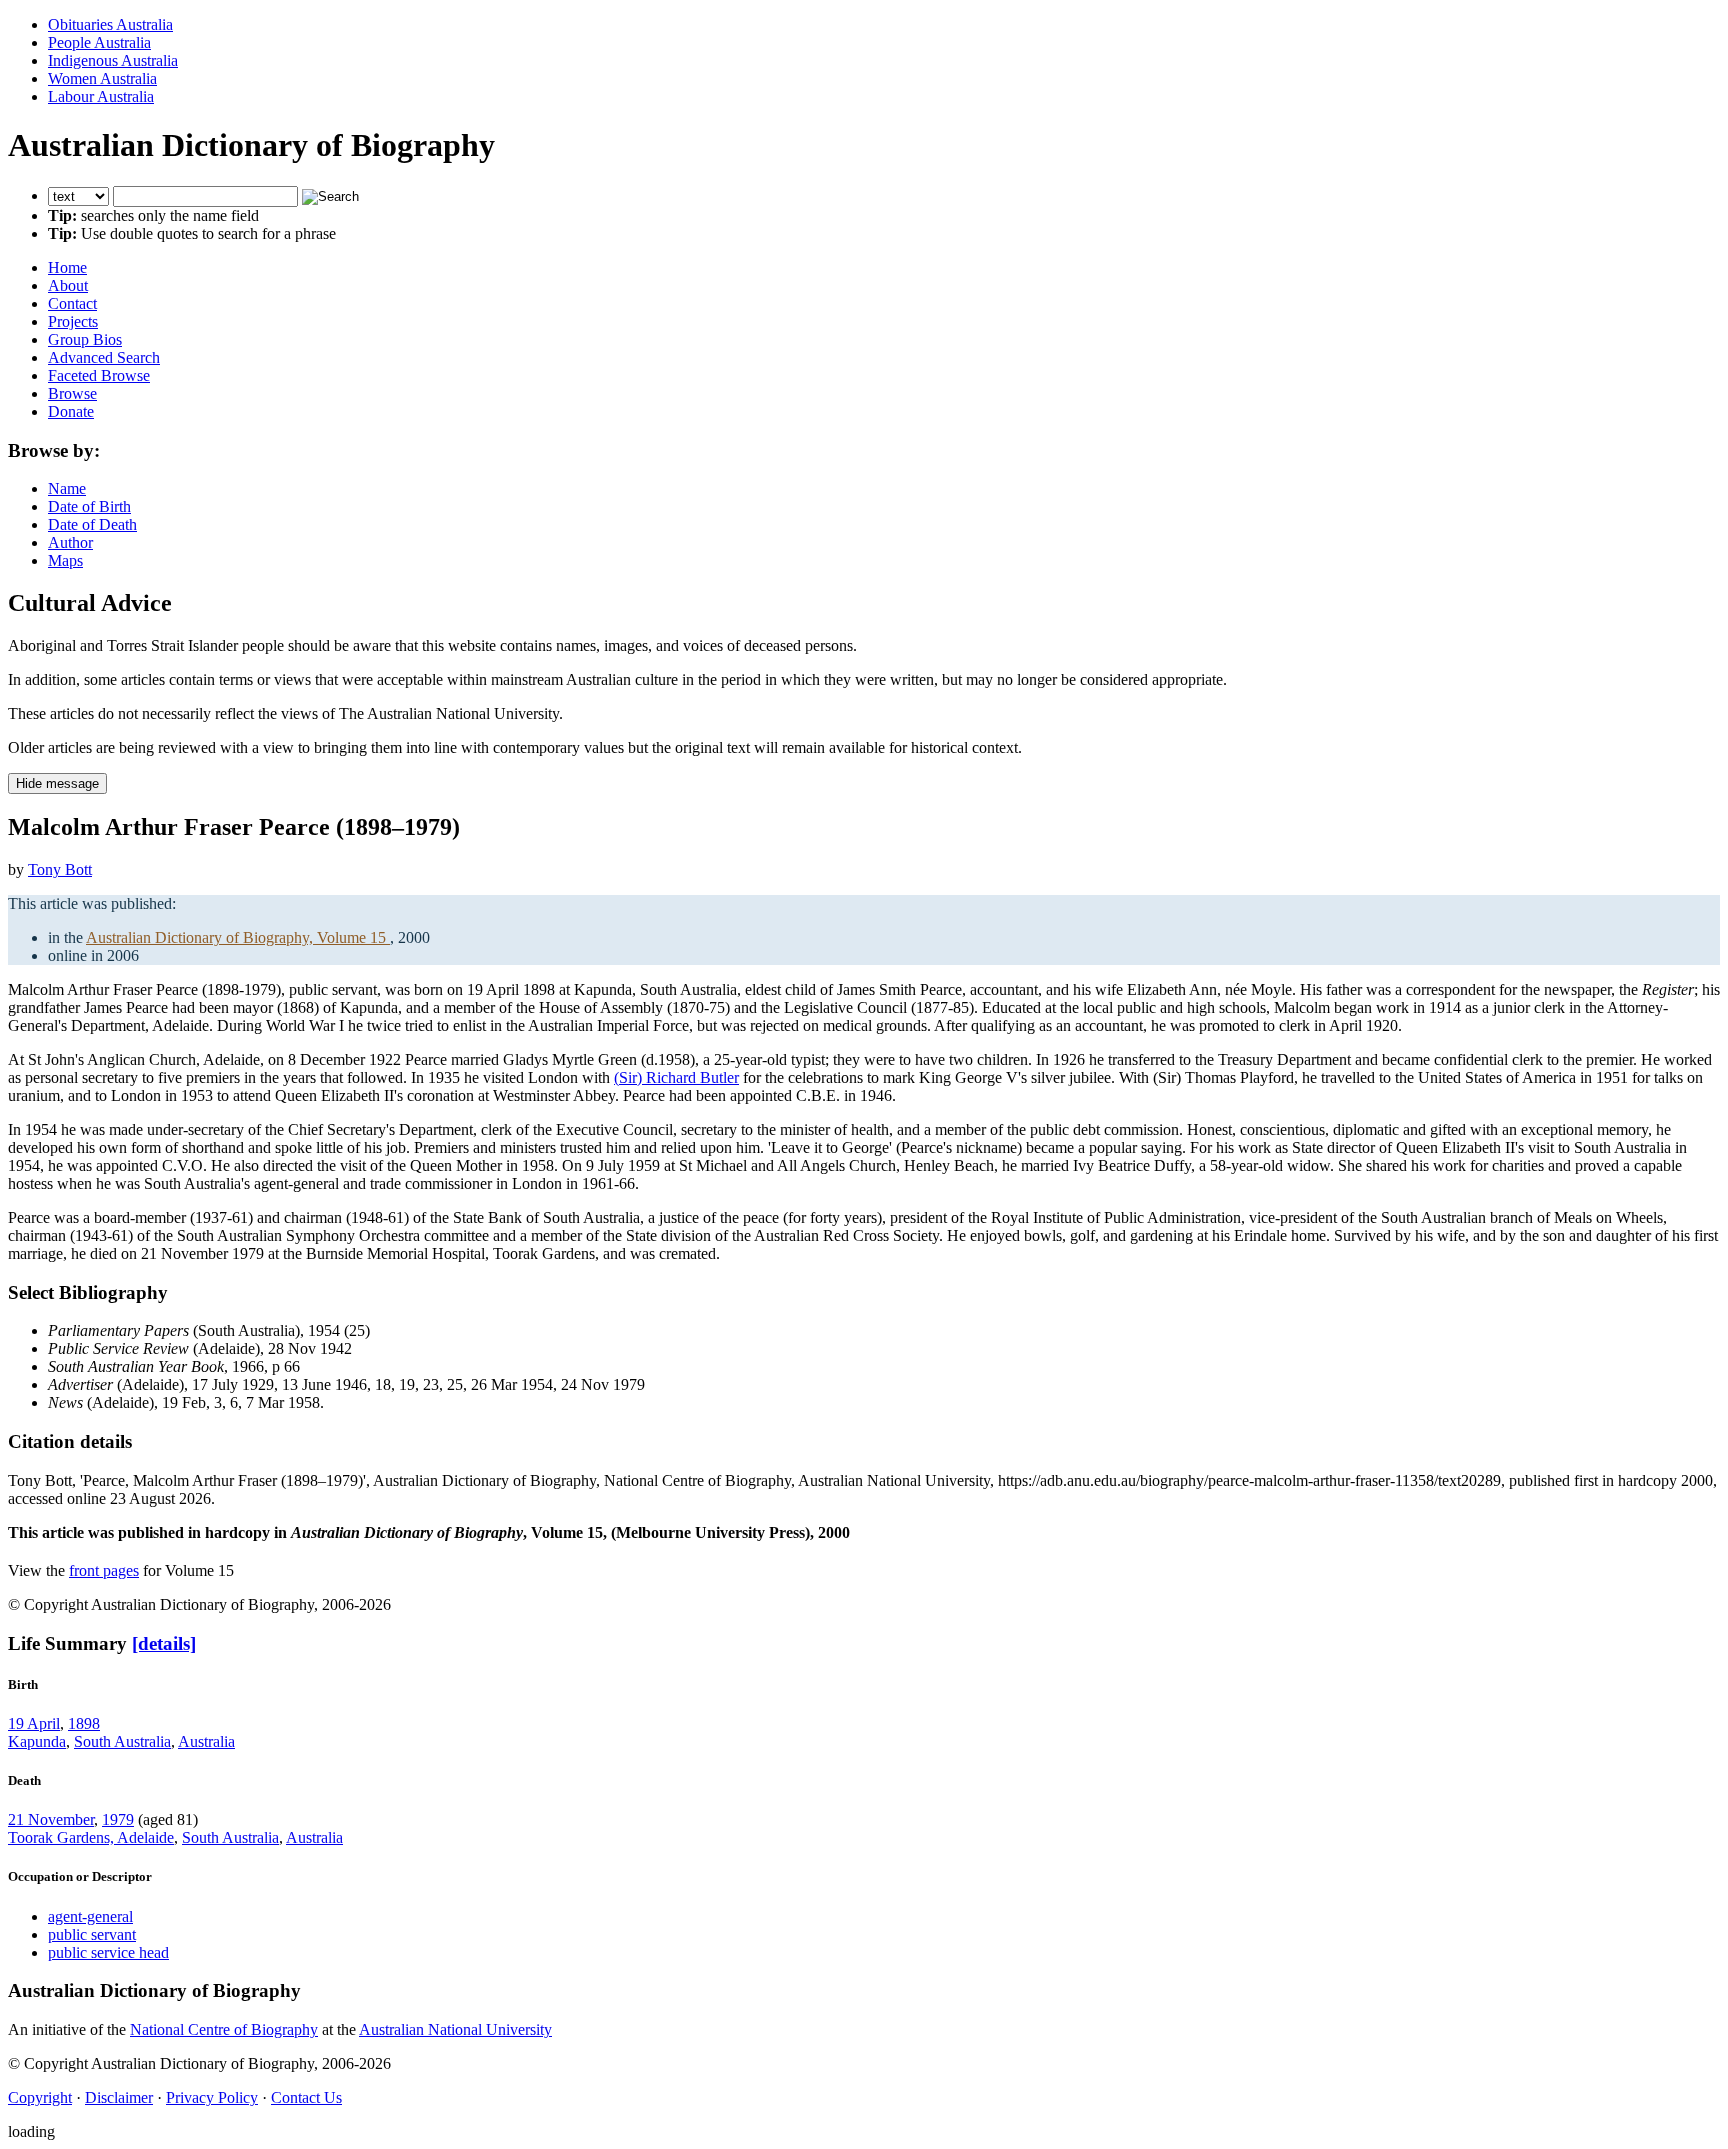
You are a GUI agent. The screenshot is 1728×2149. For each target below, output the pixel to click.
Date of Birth (89, 506)
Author (70, 542)
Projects (73, 321)
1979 (118, 1819)
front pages (104, 1570)
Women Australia (102, 78)
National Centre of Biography (224, 2029)
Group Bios (85, 339)
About (68, 285)
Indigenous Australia (113, 60)
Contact (72, 303)
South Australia (122, 1741)
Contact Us (306, 2097)
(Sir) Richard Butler (676, 1077)
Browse (72, 393)
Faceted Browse (99, 375)
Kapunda (37, 1741)
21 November (51, 1819)
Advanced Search (104, 357)
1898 (84, 1723)
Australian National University (455, 2029)
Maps (65, 560)
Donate (71, 411)
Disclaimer (119, 2097)
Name (67, 488)
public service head (108, 1952)
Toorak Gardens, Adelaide (91, 1837)
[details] (164, 1643)
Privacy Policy (212, 2097)
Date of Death (92, 524)
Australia (206, 1741)
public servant (92, 1934)
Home (67, 267)
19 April (34, 1723)
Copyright (40, 2097)
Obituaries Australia (110, 24)
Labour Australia (101, 96)
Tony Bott (60, 869)
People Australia (99, 42)
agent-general (90, 1916)
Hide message (57, 783)
